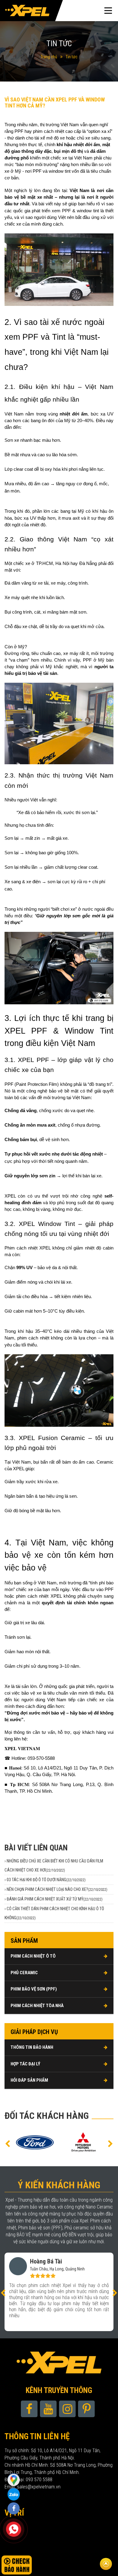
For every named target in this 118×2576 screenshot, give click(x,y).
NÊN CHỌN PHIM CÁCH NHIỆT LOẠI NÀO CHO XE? (57, 1889)
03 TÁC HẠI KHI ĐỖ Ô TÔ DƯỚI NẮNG (46, 1880)
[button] (8, 2143)
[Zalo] (14, 2479)
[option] (35, 2142)
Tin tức (72, 57)
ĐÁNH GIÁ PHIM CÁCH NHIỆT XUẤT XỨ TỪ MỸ (55, 1899)
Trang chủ (49, 57)
